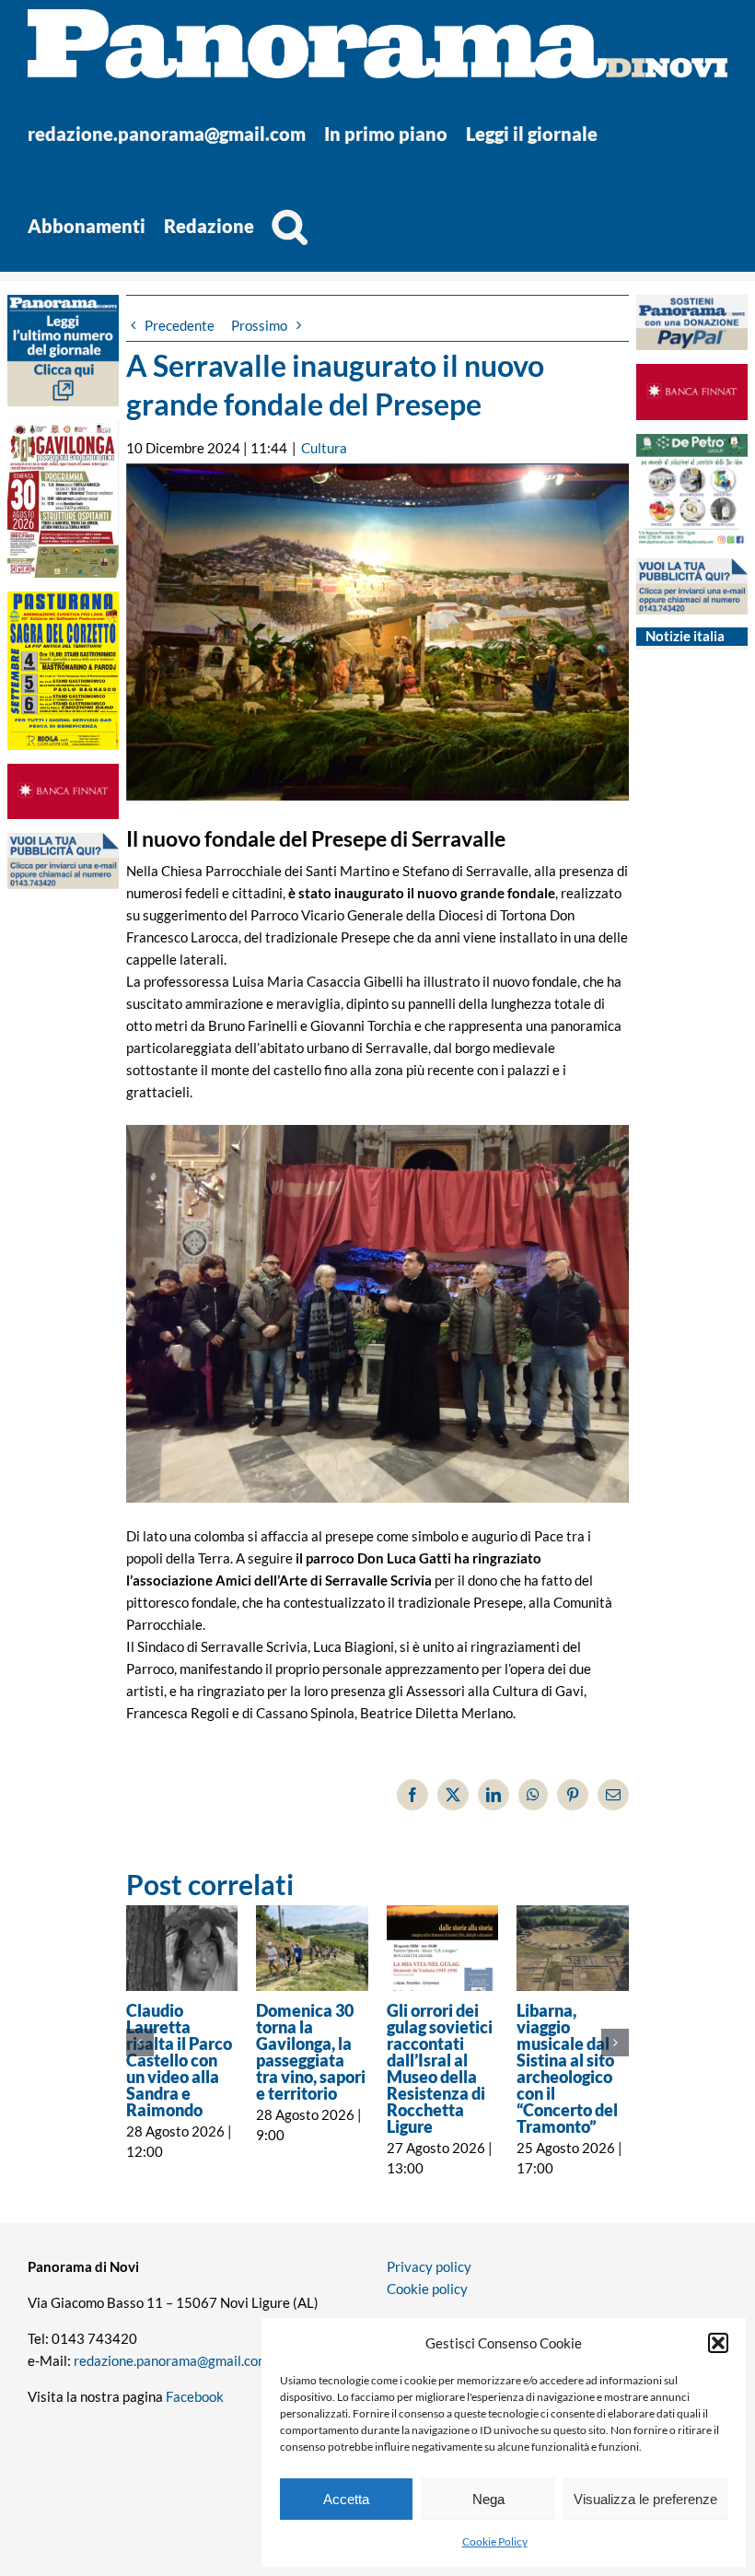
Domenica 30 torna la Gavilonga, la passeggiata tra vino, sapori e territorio (311, 2052)
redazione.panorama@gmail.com (171, 2360)
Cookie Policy (495, 2541)
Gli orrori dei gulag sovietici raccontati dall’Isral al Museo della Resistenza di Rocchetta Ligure (440, 2068)
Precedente (180, 325)
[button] (718, 2343)
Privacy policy (429, 2266)
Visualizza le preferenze (645, 2499)
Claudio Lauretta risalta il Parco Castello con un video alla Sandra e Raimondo (179, 2060)
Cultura (324, 448)
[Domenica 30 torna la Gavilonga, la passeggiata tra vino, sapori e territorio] (312, 1948)
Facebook (195, 2396)
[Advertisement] (63, 1259)
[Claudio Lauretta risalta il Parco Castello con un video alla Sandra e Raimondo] (182, 1948)
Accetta (346, 2499)
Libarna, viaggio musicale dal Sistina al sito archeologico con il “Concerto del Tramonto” (567, 2068)
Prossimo (259, 325)
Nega (488, 2499)
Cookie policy (427, 2289)
